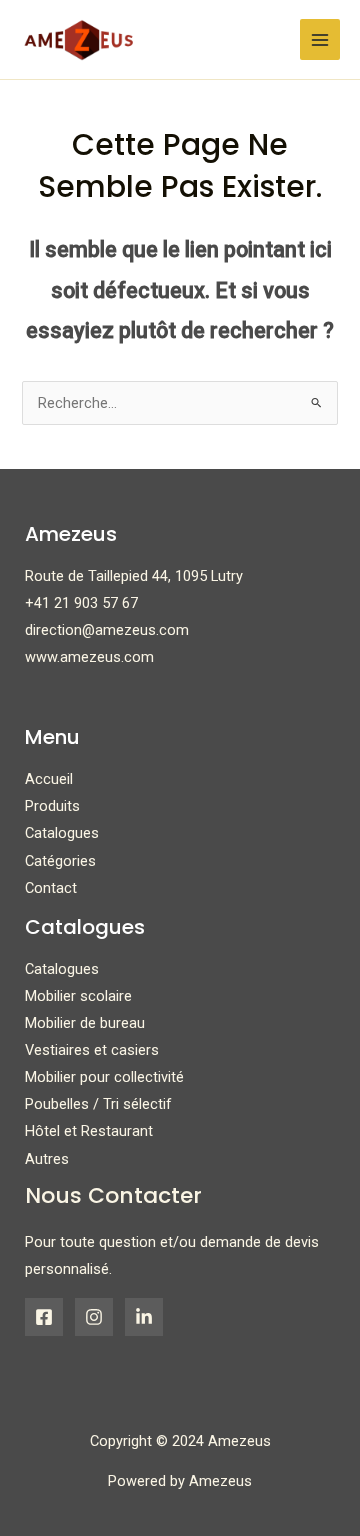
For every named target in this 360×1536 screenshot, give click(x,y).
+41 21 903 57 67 (81, 603)
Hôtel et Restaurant (89, 1131)
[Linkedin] (144, 1317)
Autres (47, 1159)
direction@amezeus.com (107, 630)
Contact (51, 888)
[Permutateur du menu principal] (320, 39)
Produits (52, 806)
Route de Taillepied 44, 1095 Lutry (134, 576)
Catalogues (62, 833)
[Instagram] (94, 1317)
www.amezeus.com (89, 657)
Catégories (60, 861)
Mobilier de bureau (85, 1023)
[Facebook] (44, 1317)
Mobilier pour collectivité (104, 1077)
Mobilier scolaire (78, 996)
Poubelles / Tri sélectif (98, 1104)
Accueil (49, 779)
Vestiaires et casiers (92, 1050)
